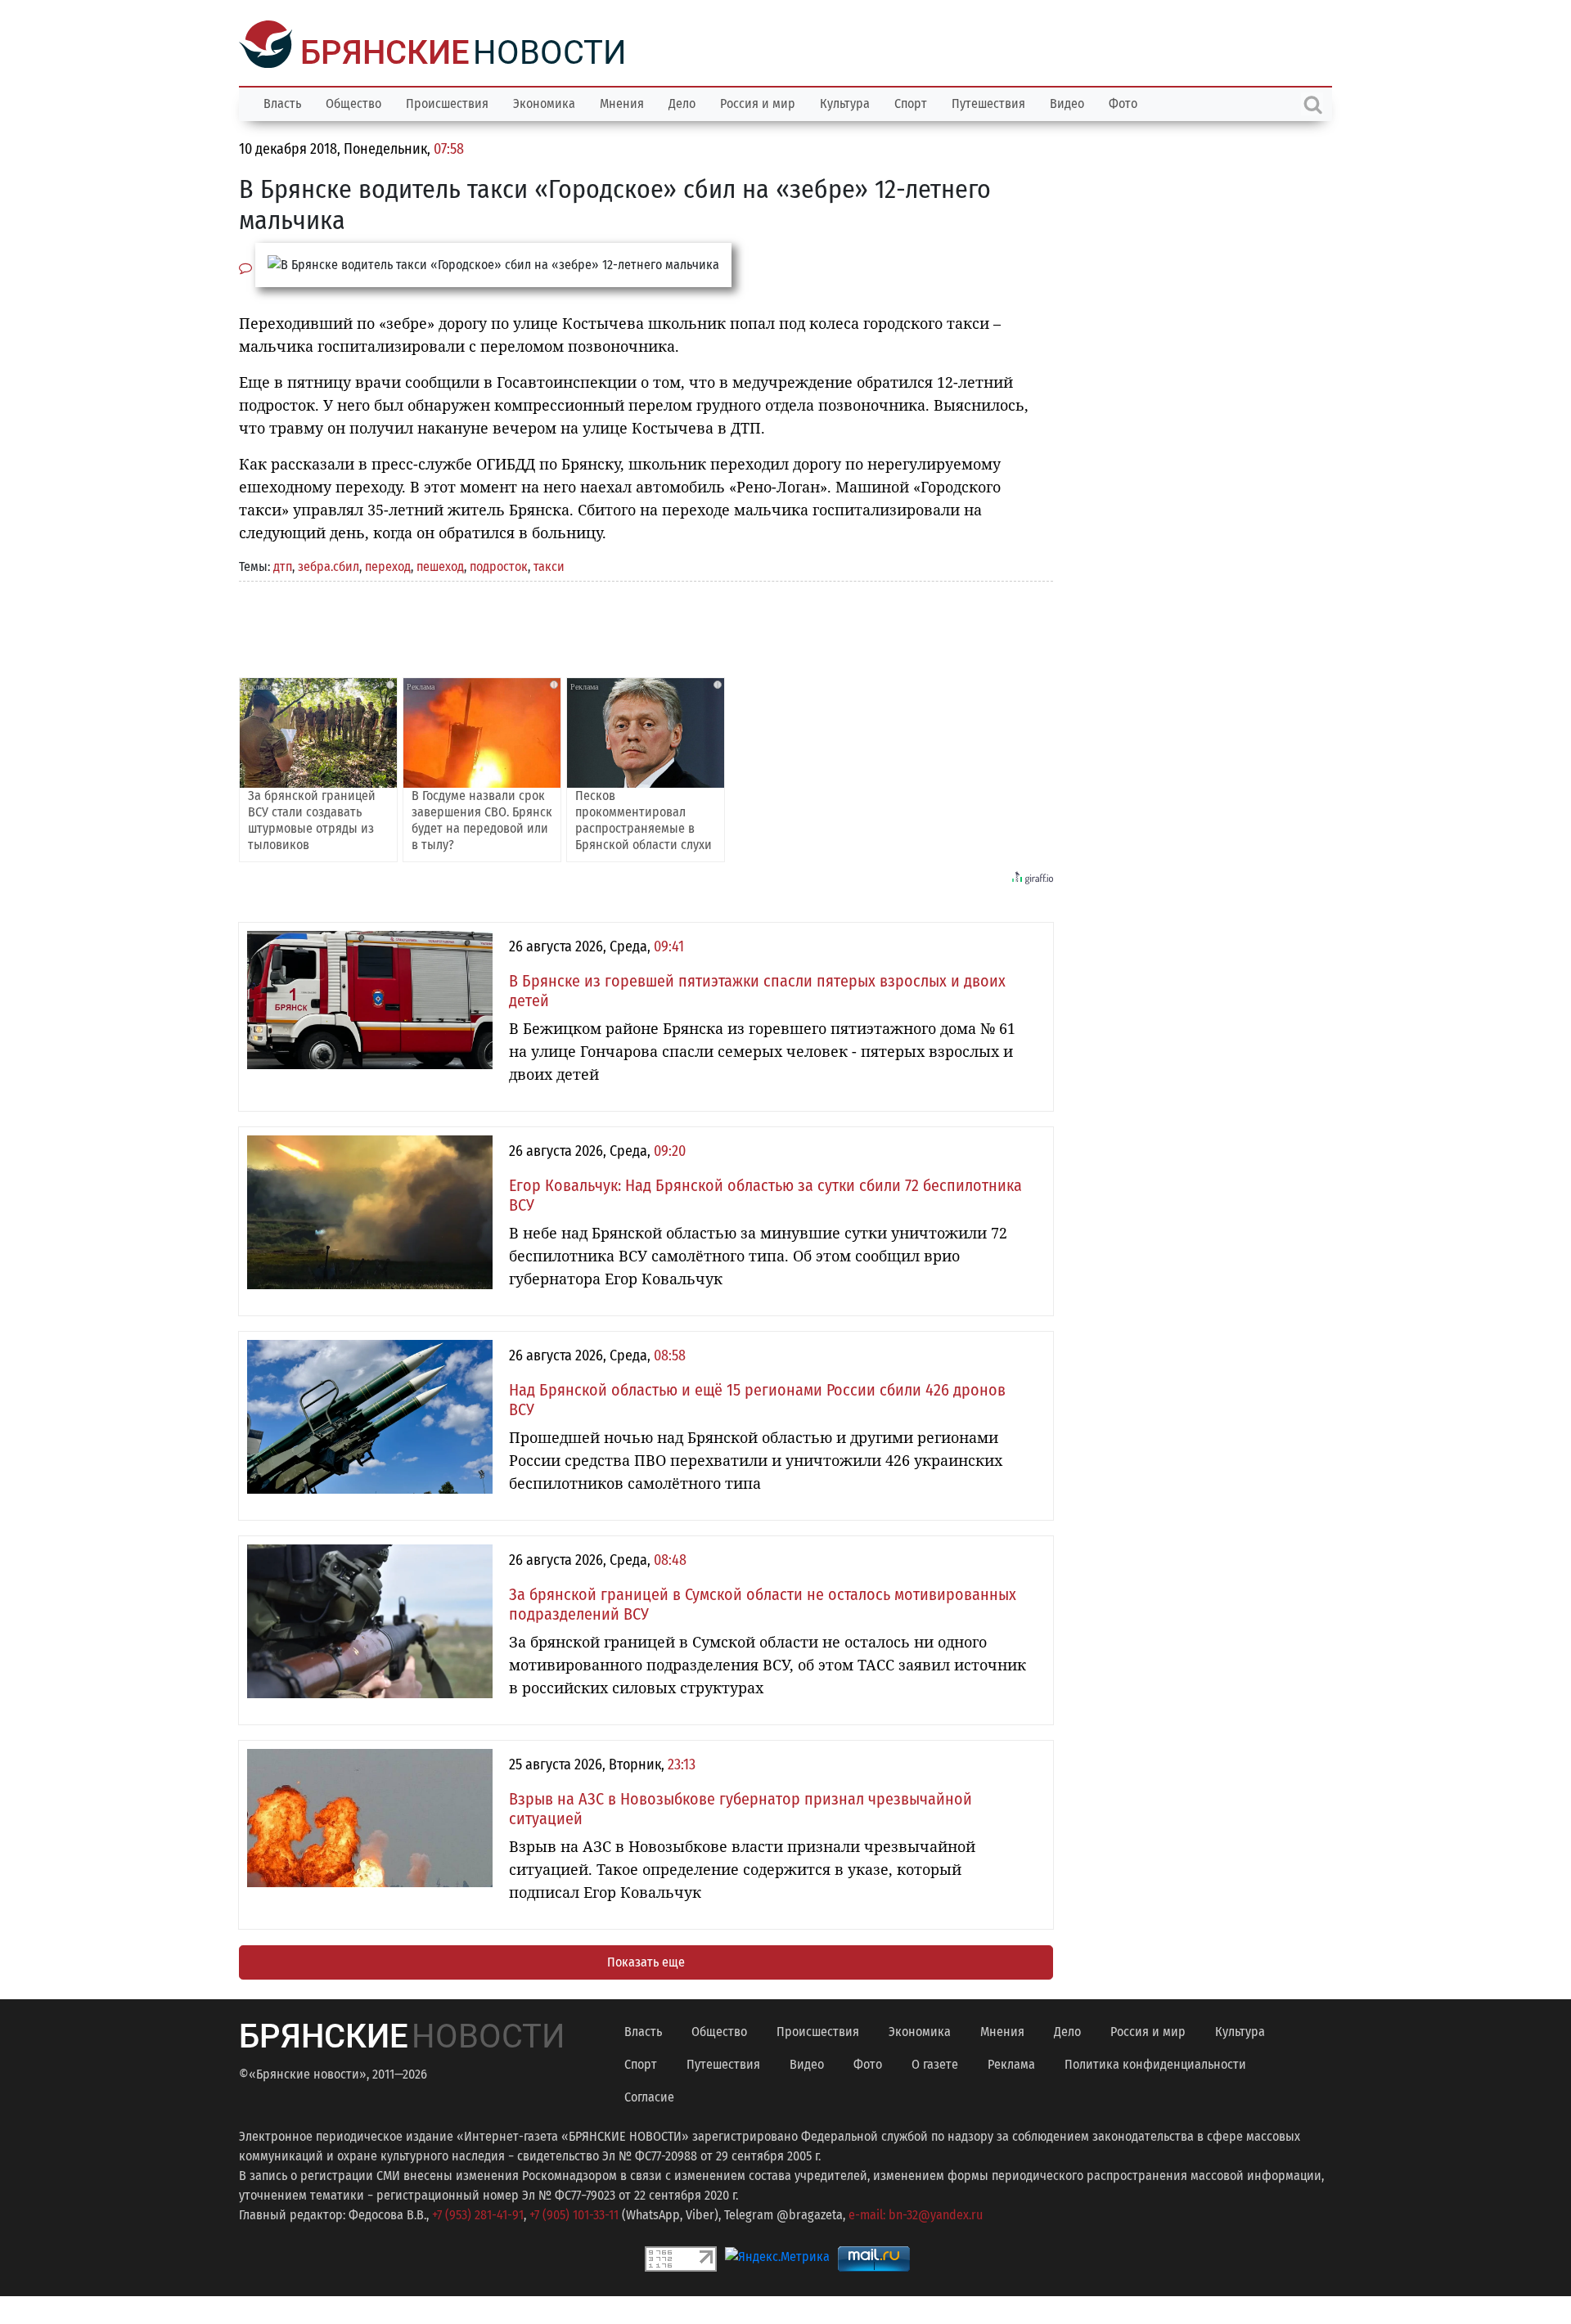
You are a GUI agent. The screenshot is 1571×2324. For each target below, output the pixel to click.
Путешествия (988, 102)
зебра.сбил (329, 565)
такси (549, 565)
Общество (353, 102)
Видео (1067, 102)
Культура (845, 102)
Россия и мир (758, 102)
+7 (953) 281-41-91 (478, 2213)
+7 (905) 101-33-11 (574, 2213)
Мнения (622, 102)
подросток (499, 565)
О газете (935, 2063)
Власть (282, 102)
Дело (682, 102)
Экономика (544, 102)
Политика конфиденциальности (1155, 2063)
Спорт (911, 102)
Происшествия (447, 102)
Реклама (1011, 2063)
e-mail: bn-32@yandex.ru (916, 2213)
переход (388, 565)
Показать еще (646, 1960)
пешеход (440, 565)
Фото (1123, 102)
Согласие (649, 2095)
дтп (283, 565)
